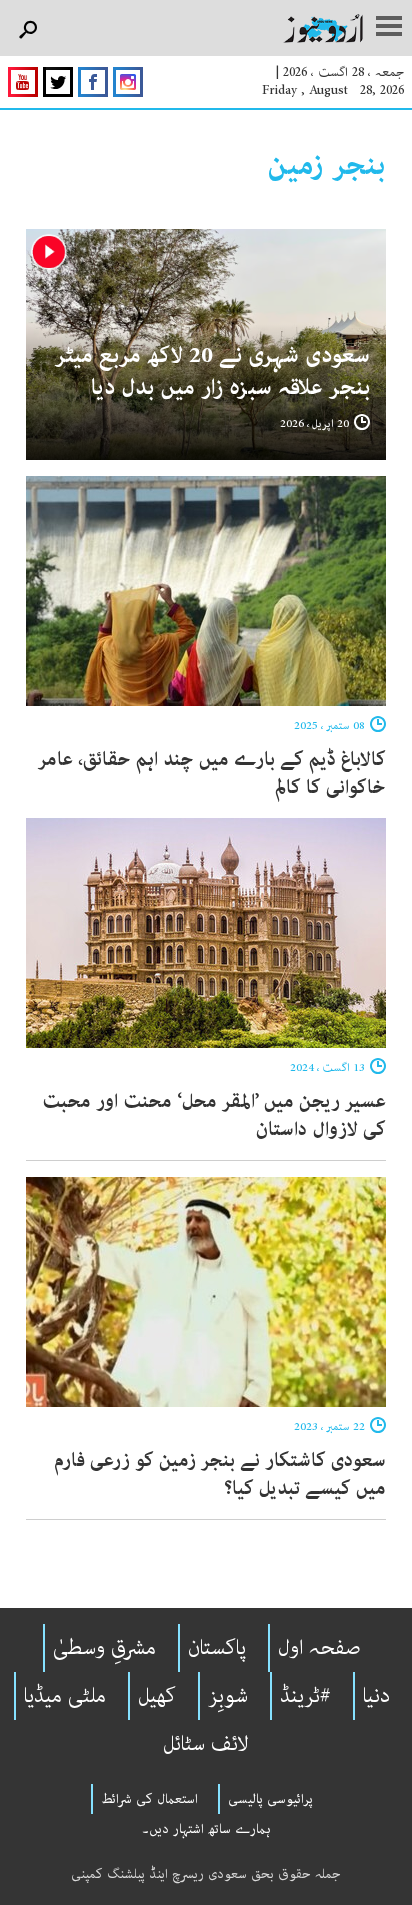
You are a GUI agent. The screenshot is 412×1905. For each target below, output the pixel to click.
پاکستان (217, 1648)
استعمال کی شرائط (149, 1799)
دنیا (376, 1696)
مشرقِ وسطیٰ (104, 1648)
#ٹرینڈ (305, 1696)
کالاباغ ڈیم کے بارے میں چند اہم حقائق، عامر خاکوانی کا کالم (212, 773)
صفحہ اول (319, 1648)
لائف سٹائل (206, 1744)
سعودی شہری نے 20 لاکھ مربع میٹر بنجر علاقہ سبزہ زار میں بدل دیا (212, 371)
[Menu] (389, 28)
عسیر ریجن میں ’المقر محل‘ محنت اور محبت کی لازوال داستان (214, 1115)
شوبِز (228, 1696)
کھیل (157, 1696)
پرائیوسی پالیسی (270, 1799)
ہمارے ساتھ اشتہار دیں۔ (206, 1829)
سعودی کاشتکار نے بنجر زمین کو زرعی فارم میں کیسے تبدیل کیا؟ (220, 1474)
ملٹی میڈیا (65, 1696)
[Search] (27, 30)
